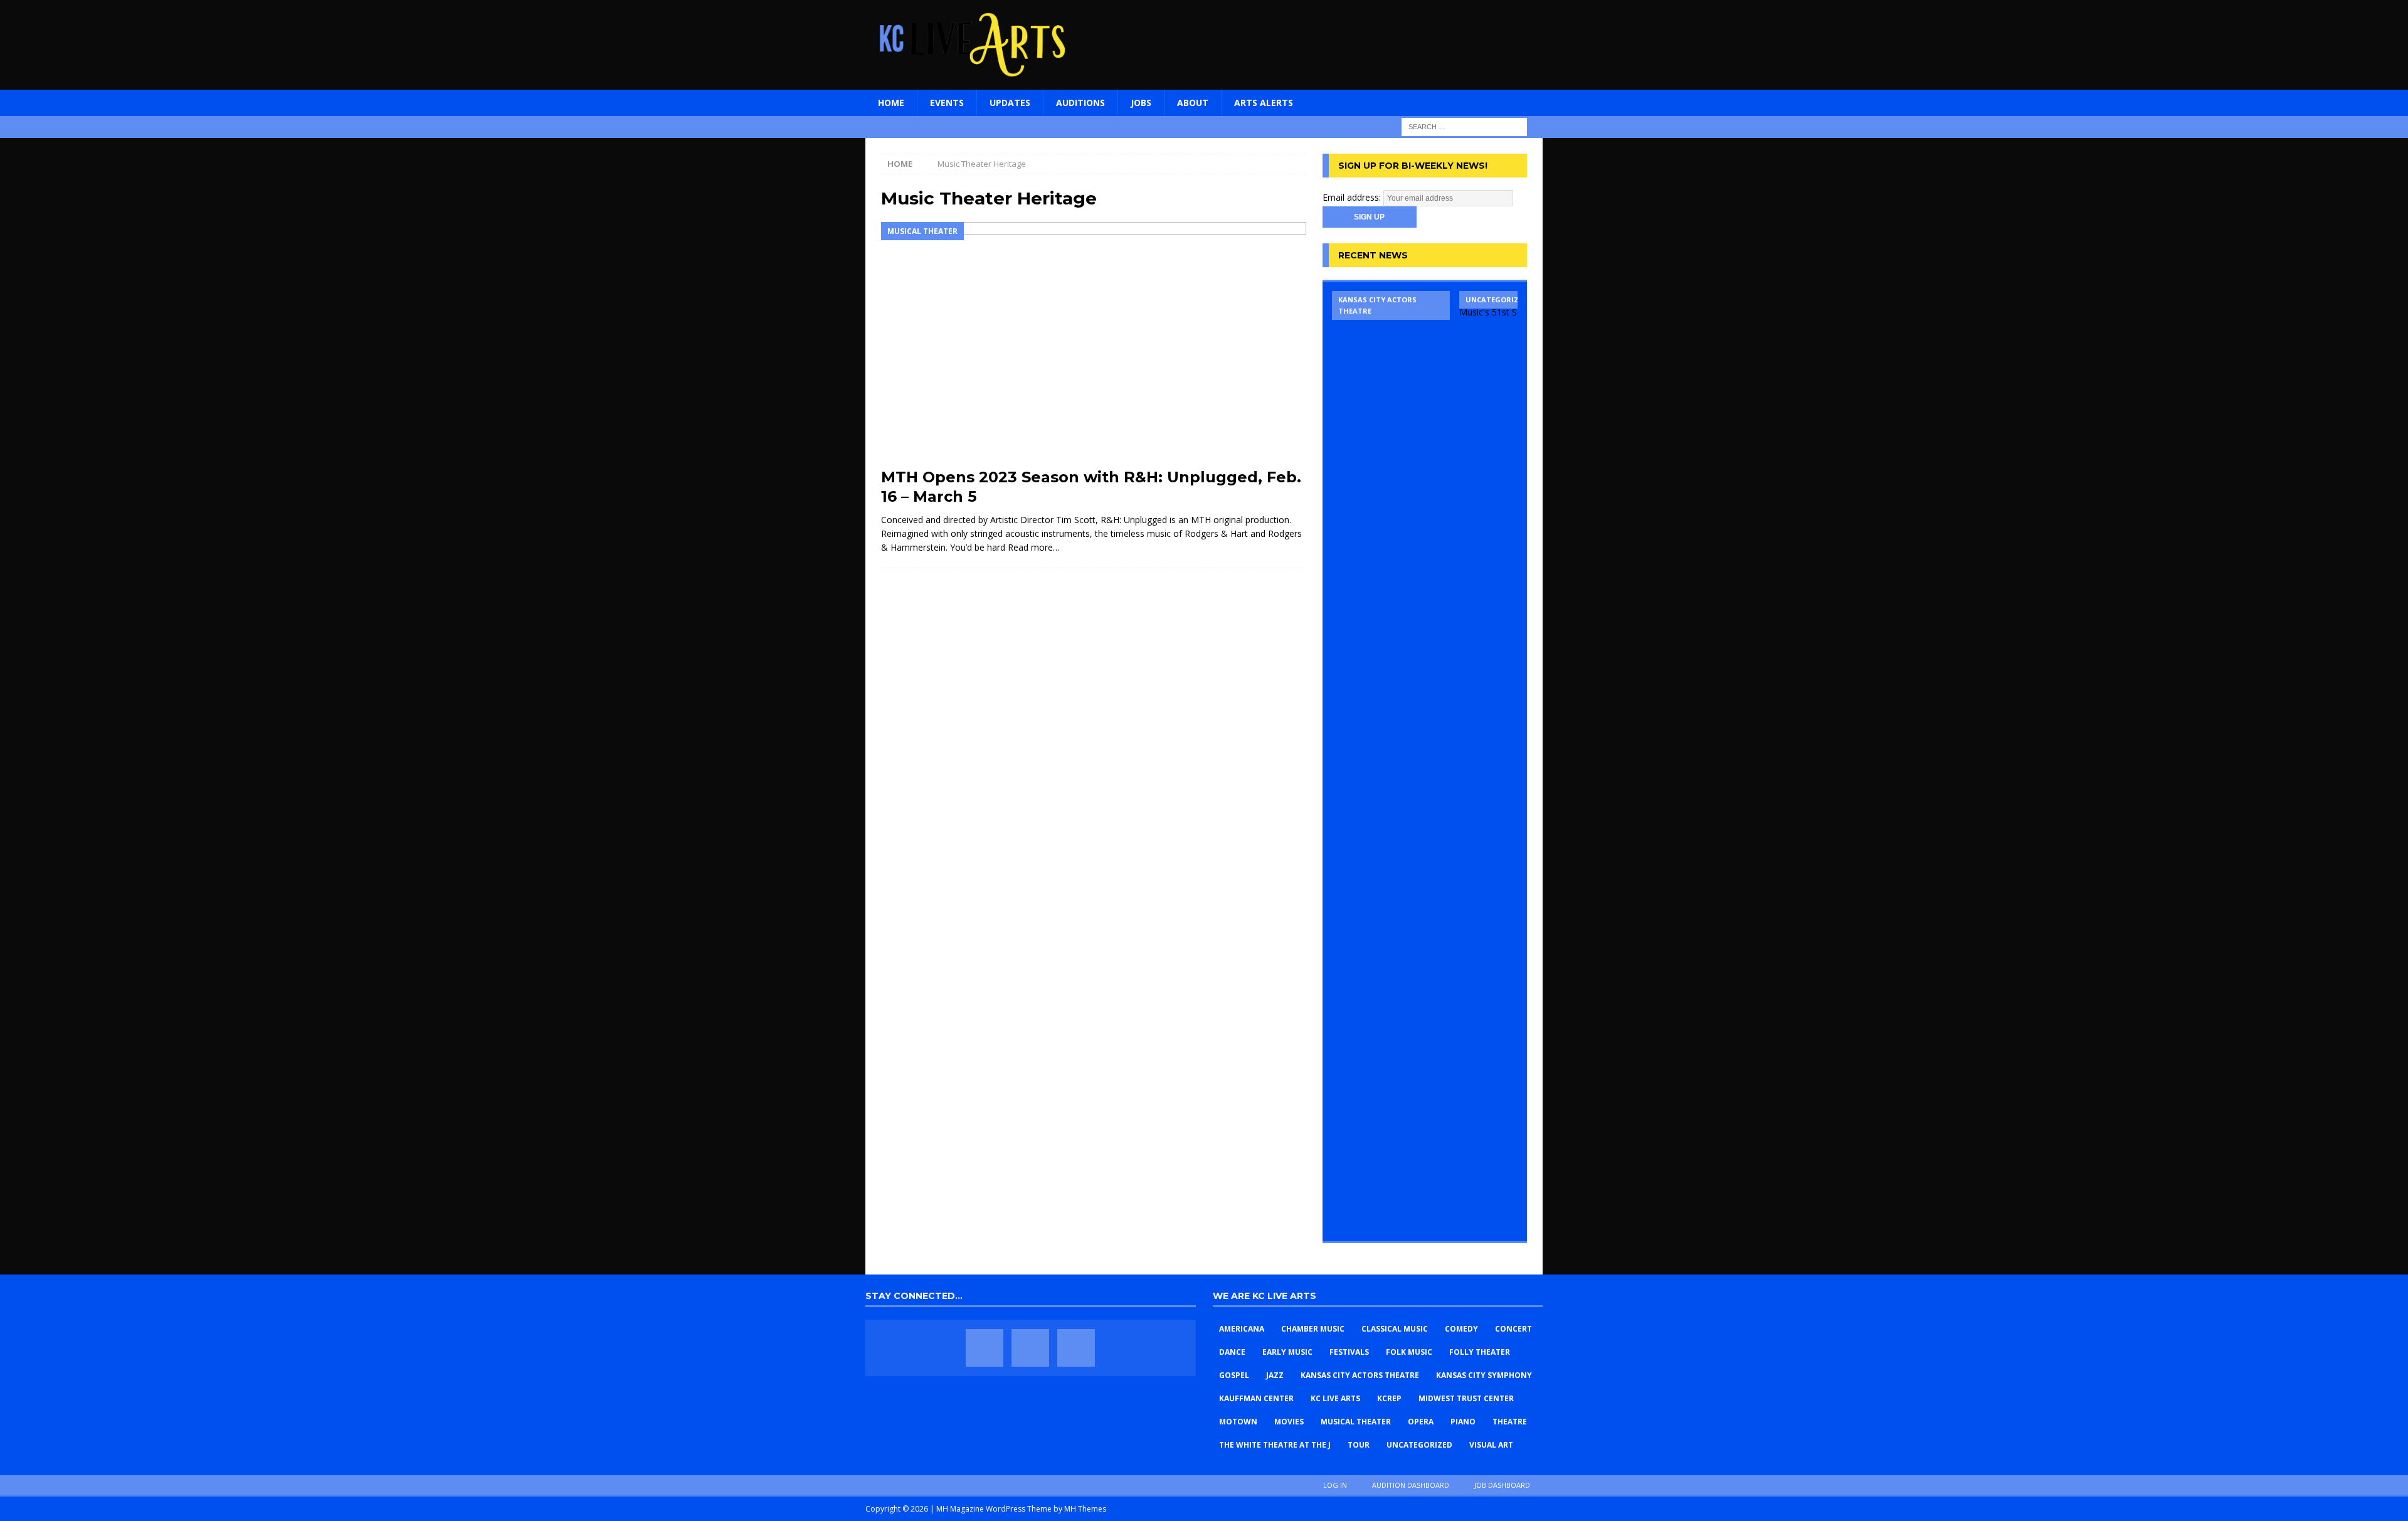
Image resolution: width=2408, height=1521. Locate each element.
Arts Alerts (1264, 103)
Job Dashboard (1502, 1485)
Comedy (1461, 1329)
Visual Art (1491, 1445)
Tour (1359, 1445)
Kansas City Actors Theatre (1360, 1375)
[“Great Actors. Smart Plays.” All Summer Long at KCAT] (1391, 761)
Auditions (1080, 103)
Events (947, 103)
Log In (1335, 1485)
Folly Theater (1480, 1352)
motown (1238, 1422)
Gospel (1234, 1375)
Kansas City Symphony (1484, 1375)
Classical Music (1395, 1329)
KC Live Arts (1335, 1398)
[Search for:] (1464, 126)
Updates (1010, 103)
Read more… (1034, 547)
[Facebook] (985, 1348)
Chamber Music (1313, 1329)
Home (891, 103)
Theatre (1510, 1422)
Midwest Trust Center (1466, 1398)
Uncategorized (1419, 1445)
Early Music (1287, 1352)
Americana (1242, 1329)
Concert (1513, 1329)
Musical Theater (1356, 1422)
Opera (1421, 1422)
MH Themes (1085, 1509)
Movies (1289, 1422)
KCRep (1389, 1398)
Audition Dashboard (1411, 1485)
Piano (1463, 1422)
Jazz (1275, 1375)
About (1193, 103)
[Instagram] (1076, 1348)
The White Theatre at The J (1275, 1445)
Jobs (1141, 103)
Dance (1232, 1352)
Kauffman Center (1256, 1398)
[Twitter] (1030, 1348)
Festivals (1349, 1352)
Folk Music (1409, 1352)
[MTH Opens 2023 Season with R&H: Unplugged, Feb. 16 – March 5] (1094, 342)
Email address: (1353, 197)
